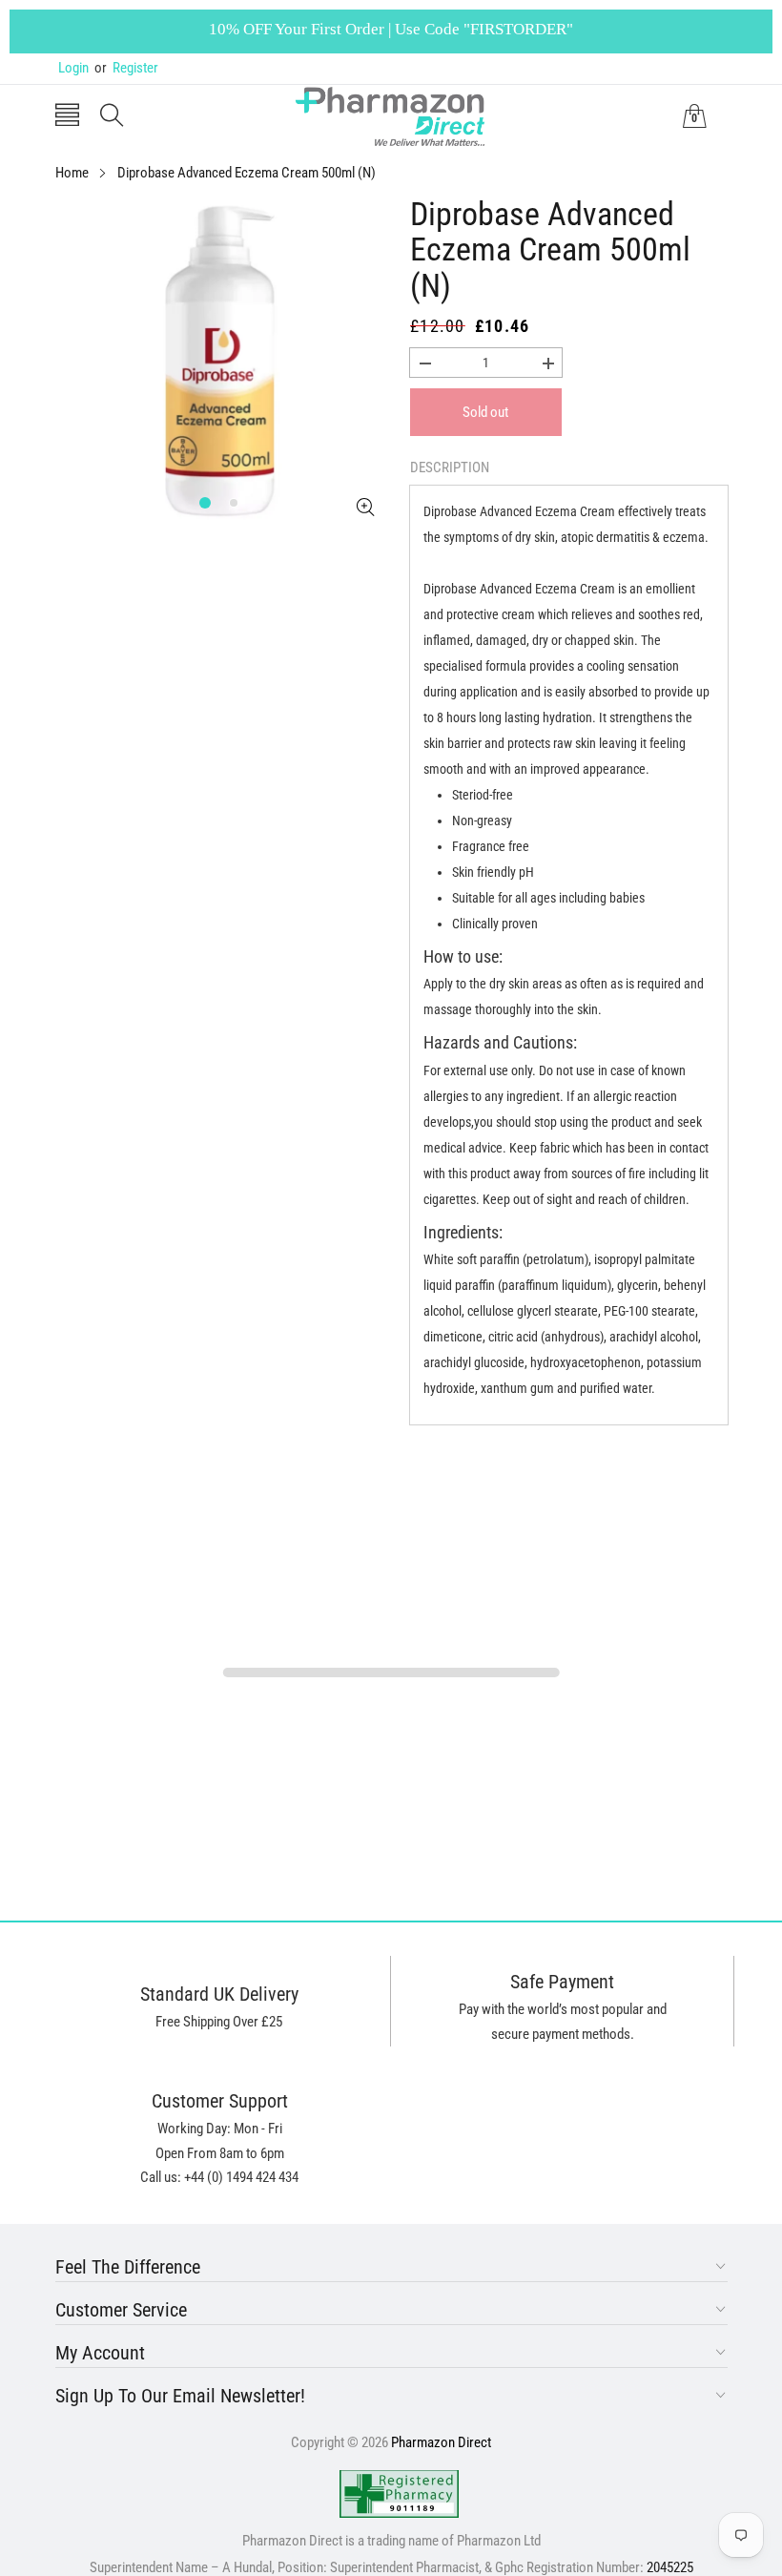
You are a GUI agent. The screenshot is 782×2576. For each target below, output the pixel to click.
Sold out (485, 412)
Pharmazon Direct (441, 2442)
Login (73, 68)
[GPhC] (399, 2494)
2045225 (670, 2567)
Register (126, 68)
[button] (67, 117)
